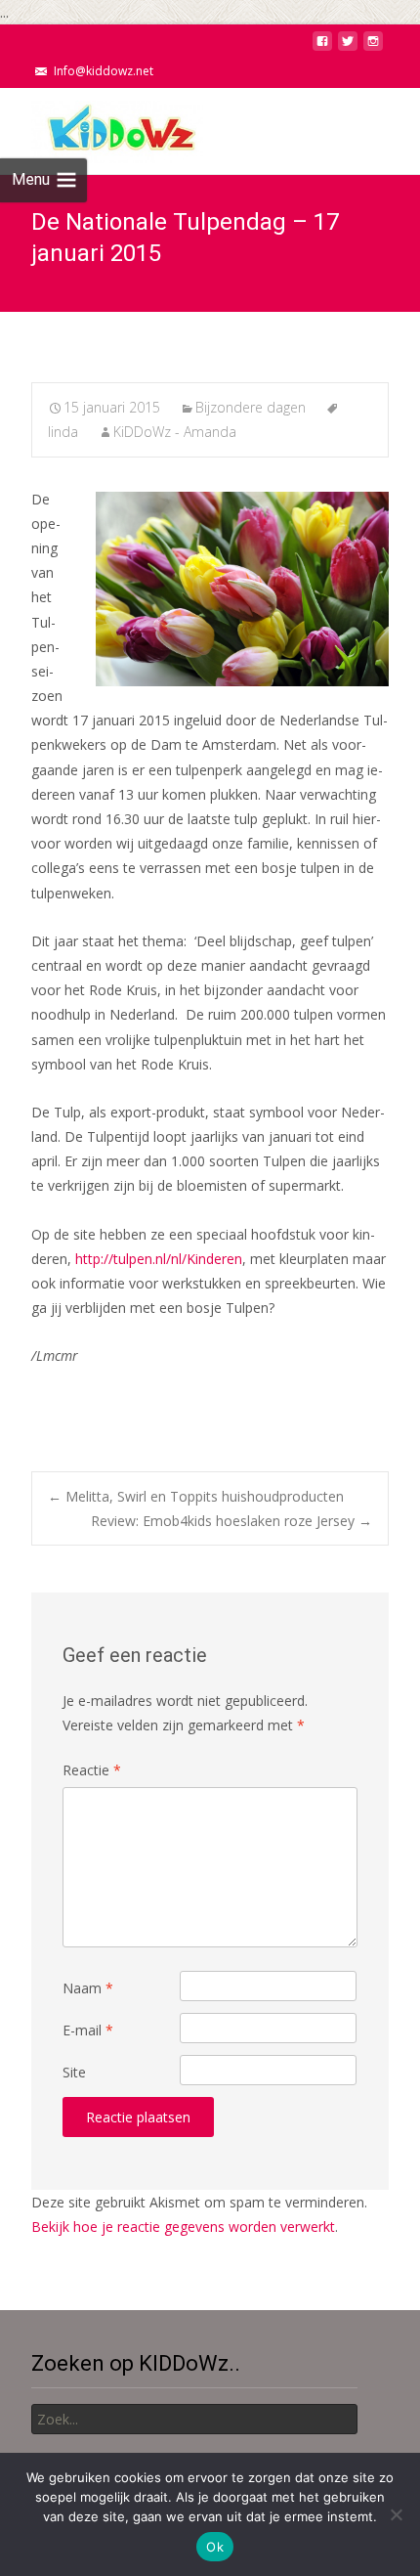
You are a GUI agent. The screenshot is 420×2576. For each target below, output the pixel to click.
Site (74, 2072)
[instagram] (373, 46)
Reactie (92, 1770)
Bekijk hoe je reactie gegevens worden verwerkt (183, 2227)
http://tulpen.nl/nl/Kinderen (159, 1259)
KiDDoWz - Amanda (175, 432)
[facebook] (322, 46)
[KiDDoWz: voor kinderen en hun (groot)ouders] (102, 127)
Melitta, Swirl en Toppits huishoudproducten (196, 1496)
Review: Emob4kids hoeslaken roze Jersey (231, 1521)
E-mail (88, 2030)
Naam (88, 1988)
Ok (215, 2547)
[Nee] (396, 2514)
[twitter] (348, 46)
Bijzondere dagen (251, 407)
